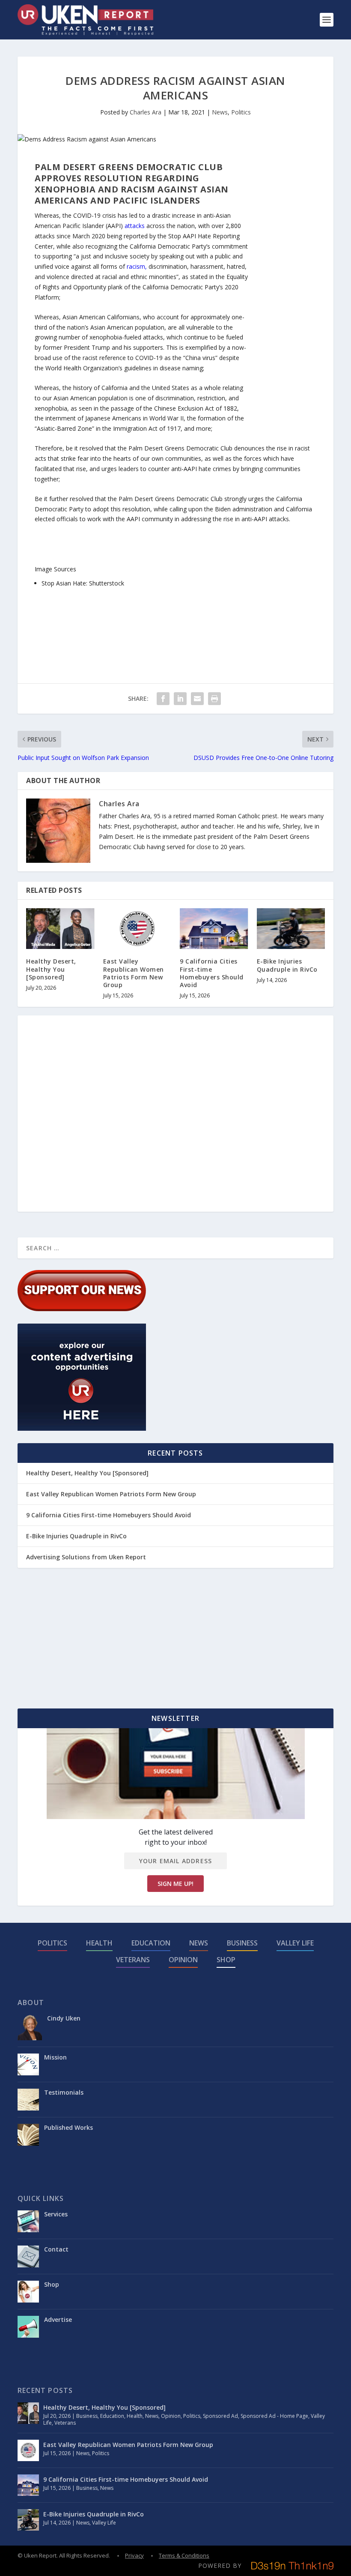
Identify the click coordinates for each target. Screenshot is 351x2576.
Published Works (68, 2127)
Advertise (58, 2319)
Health (99, 1943)
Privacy (134, 2555)
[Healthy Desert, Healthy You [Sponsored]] (60, 929)
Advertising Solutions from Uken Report (86, 1557)
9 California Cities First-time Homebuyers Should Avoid (212, 973)
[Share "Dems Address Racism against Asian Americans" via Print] (214, 699)
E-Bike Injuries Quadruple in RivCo (287, 965)
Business (242, 1943)
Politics (241, 112)
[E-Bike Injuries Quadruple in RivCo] (291, 929)
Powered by (220, 2565)
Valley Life (295, 1943)
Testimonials (64, 2092)
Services (56, 2214)
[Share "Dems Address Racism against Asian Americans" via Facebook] (163, 699)
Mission (55, 2057)
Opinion (183, 1960)
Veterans (133, 1960)
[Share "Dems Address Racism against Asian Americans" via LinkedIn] (180, 699)
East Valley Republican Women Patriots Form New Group (134, 973)
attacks (135, 226)
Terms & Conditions (184, 2555)
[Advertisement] (282, 290)
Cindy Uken (64, 2018)
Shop (226, 1960)
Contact (56, 2249)
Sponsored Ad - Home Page (274, 2416)
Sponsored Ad (220, 2416)
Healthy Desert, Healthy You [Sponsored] (51, 969)
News (220, 112)
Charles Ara (146, 112)
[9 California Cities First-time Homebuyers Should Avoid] (214, 929)
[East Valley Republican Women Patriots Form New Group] (137, 929)
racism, (137, 266)
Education (151, 1943)
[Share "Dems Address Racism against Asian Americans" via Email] (197, 699)
